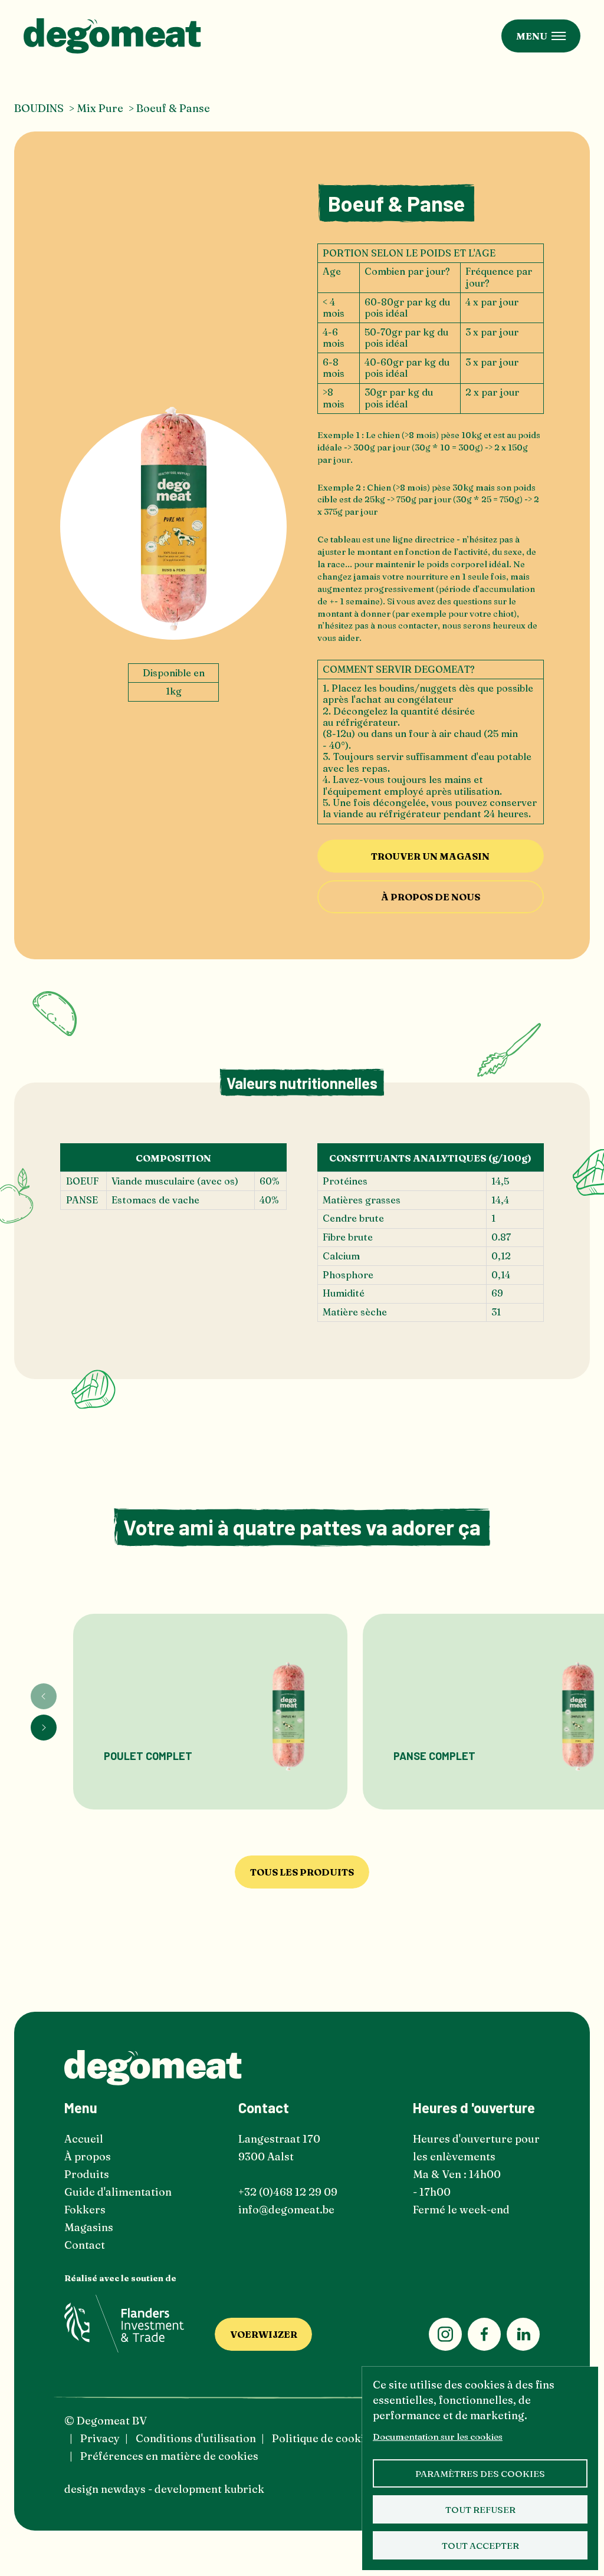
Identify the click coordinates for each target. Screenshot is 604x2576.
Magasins (89, 2227)
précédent (44, 1696)
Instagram (445, 2334)
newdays (123, 2489)
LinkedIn (523, 2334)
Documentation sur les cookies (438, 2437)
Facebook (484, 2334)
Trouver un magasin (430, 856)
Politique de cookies (324, 2438)
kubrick (244, 2489)
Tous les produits (302, 1872)
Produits (87, 2174)
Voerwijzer (264, 2334)
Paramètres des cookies (480, 2474)
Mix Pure (100, 108)
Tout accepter (480, 2546)
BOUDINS (39, 108)
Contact (85, 2245)
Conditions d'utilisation (196, 2438)
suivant (44, 1728)
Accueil (84, 2139)
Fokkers (85, 2210)
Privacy (100, 2438)
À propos (88, 2156)
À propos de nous (431, 897)
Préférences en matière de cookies (169, 2456)
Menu (532, 36)
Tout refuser (480, 2510)
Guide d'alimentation (118, 2192)
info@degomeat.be (286, 2210)
